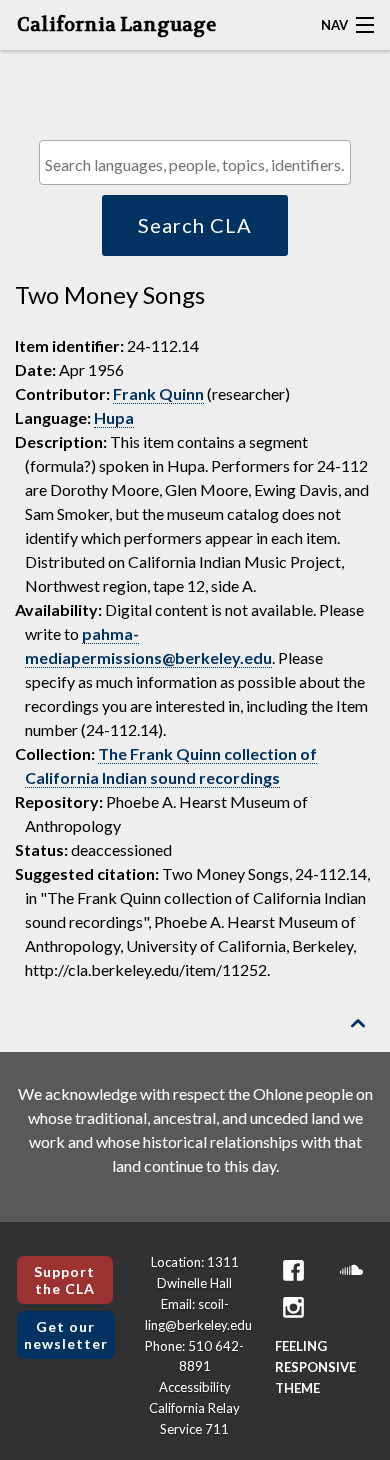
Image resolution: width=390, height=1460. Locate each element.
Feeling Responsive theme (315, 1367)
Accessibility (195, 1387)
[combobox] (195, 162)
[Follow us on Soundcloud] (351, 1270)
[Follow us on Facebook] (293, 1270)
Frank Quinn (158, 393)
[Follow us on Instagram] (293, 1307)
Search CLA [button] (195, 225)
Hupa (114, 417)
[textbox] (200, 164)
